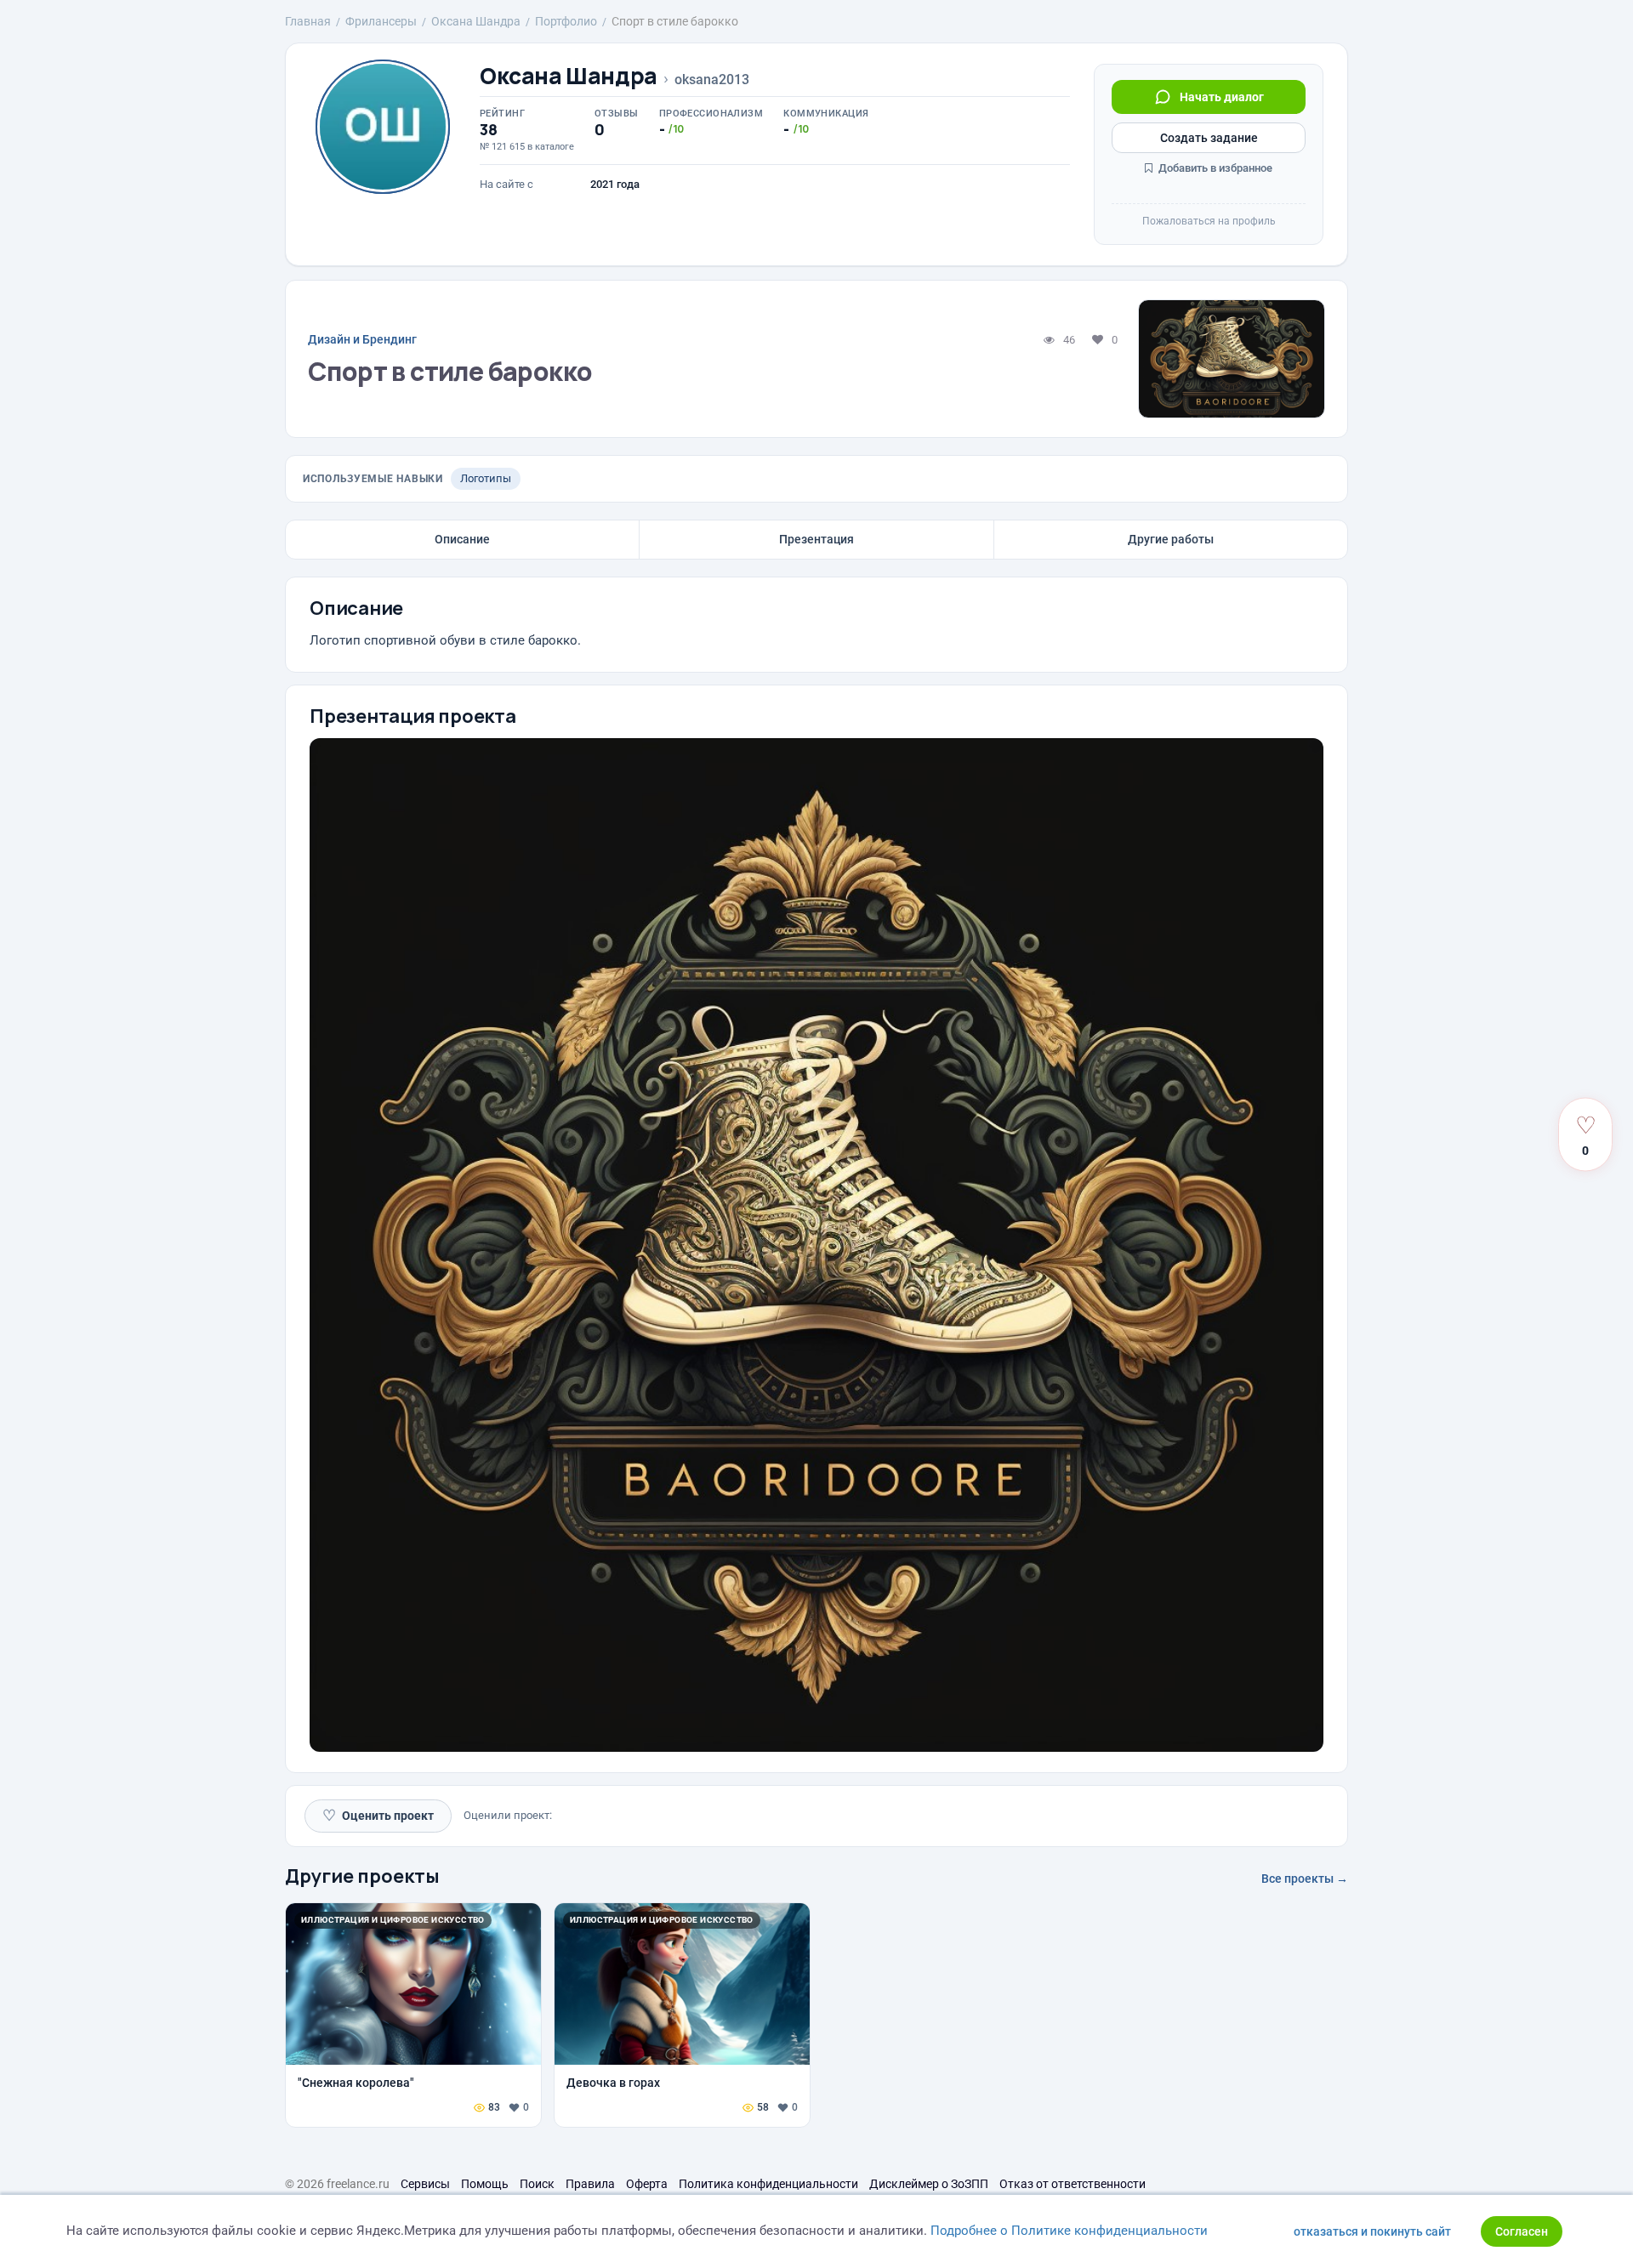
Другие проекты (362, 1876)
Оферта (647, 2184)
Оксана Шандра (569, 76)
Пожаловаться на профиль (1209, 221)
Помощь (485, 2184)
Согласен (1522, 2231)
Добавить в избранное (1214, 168)
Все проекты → (1305, 1879)
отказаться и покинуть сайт (1372, 2231)
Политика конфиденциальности (768, 2184)
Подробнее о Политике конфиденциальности (1069, 2231)
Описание (462, 539)
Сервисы (425, 2184)
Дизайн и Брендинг (362, 339)
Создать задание (1209, 138)
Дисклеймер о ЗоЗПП (929, 2184)
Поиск (537, 2184)
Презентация (816, 539)
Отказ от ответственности (1073, 2184)
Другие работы (1171, 539)
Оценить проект (378, 1815)
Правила (590, 2184)
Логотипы (486, 478)
